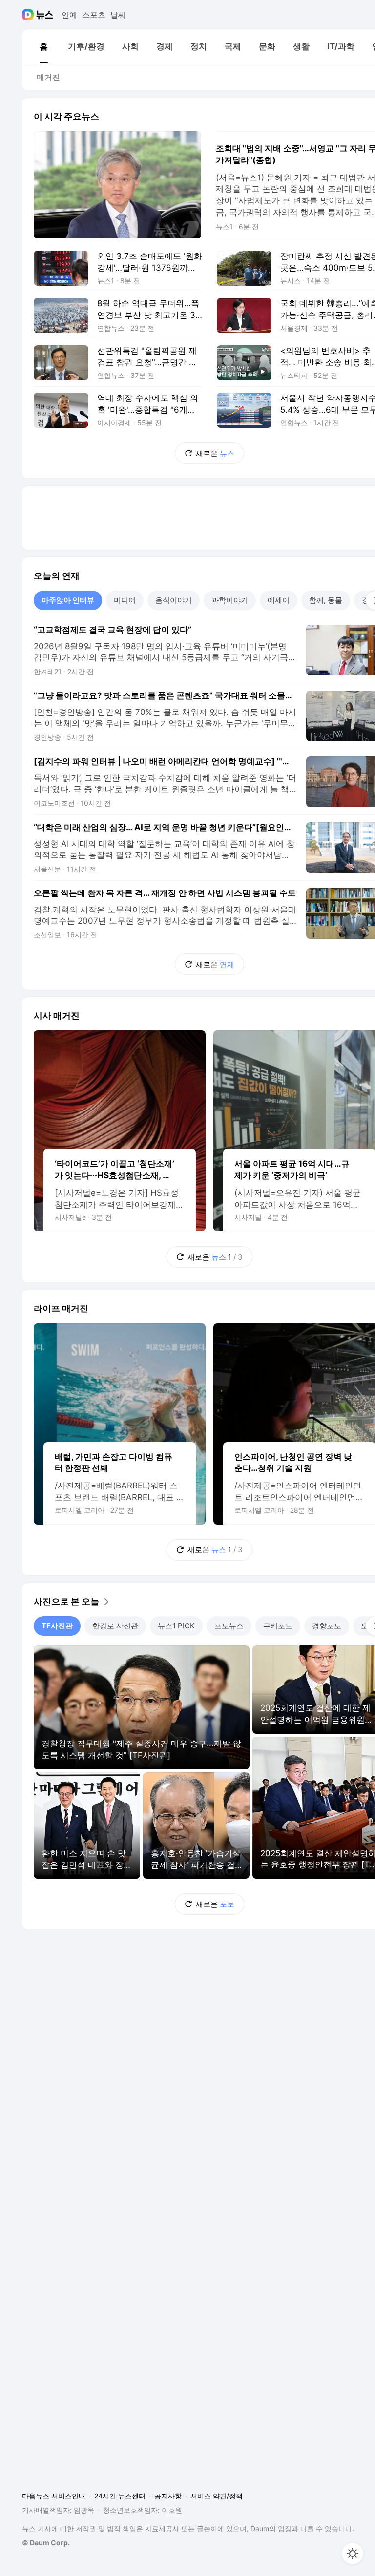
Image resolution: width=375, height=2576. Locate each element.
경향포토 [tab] (327, 1626)
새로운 (215, 453)
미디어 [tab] (125, 600)
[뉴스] (45, 15)
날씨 (118, 15)
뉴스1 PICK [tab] (176, 1626)
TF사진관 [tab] (57, 1626)
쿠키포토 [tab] (278, 1626)
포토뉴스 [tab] (229, 1626)
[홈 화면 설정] (353, 2554)
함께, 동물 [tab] (326, 600)
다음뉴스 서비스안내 (54, 2496)
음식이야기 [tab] (174, 600)
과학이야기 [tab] (230, 600)
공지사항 (168, 2496)
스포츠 (94, 15)
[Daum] (29, 15)
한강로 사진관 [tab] (115, 1626)
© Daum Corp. (46, 2543)
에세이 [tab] (279, 600)
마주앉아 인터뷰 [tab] (68, 600)
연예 (69, 15)
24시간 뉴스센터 (120, 2496)
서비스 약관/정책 (217, 2496)
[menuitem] (43, 46)
